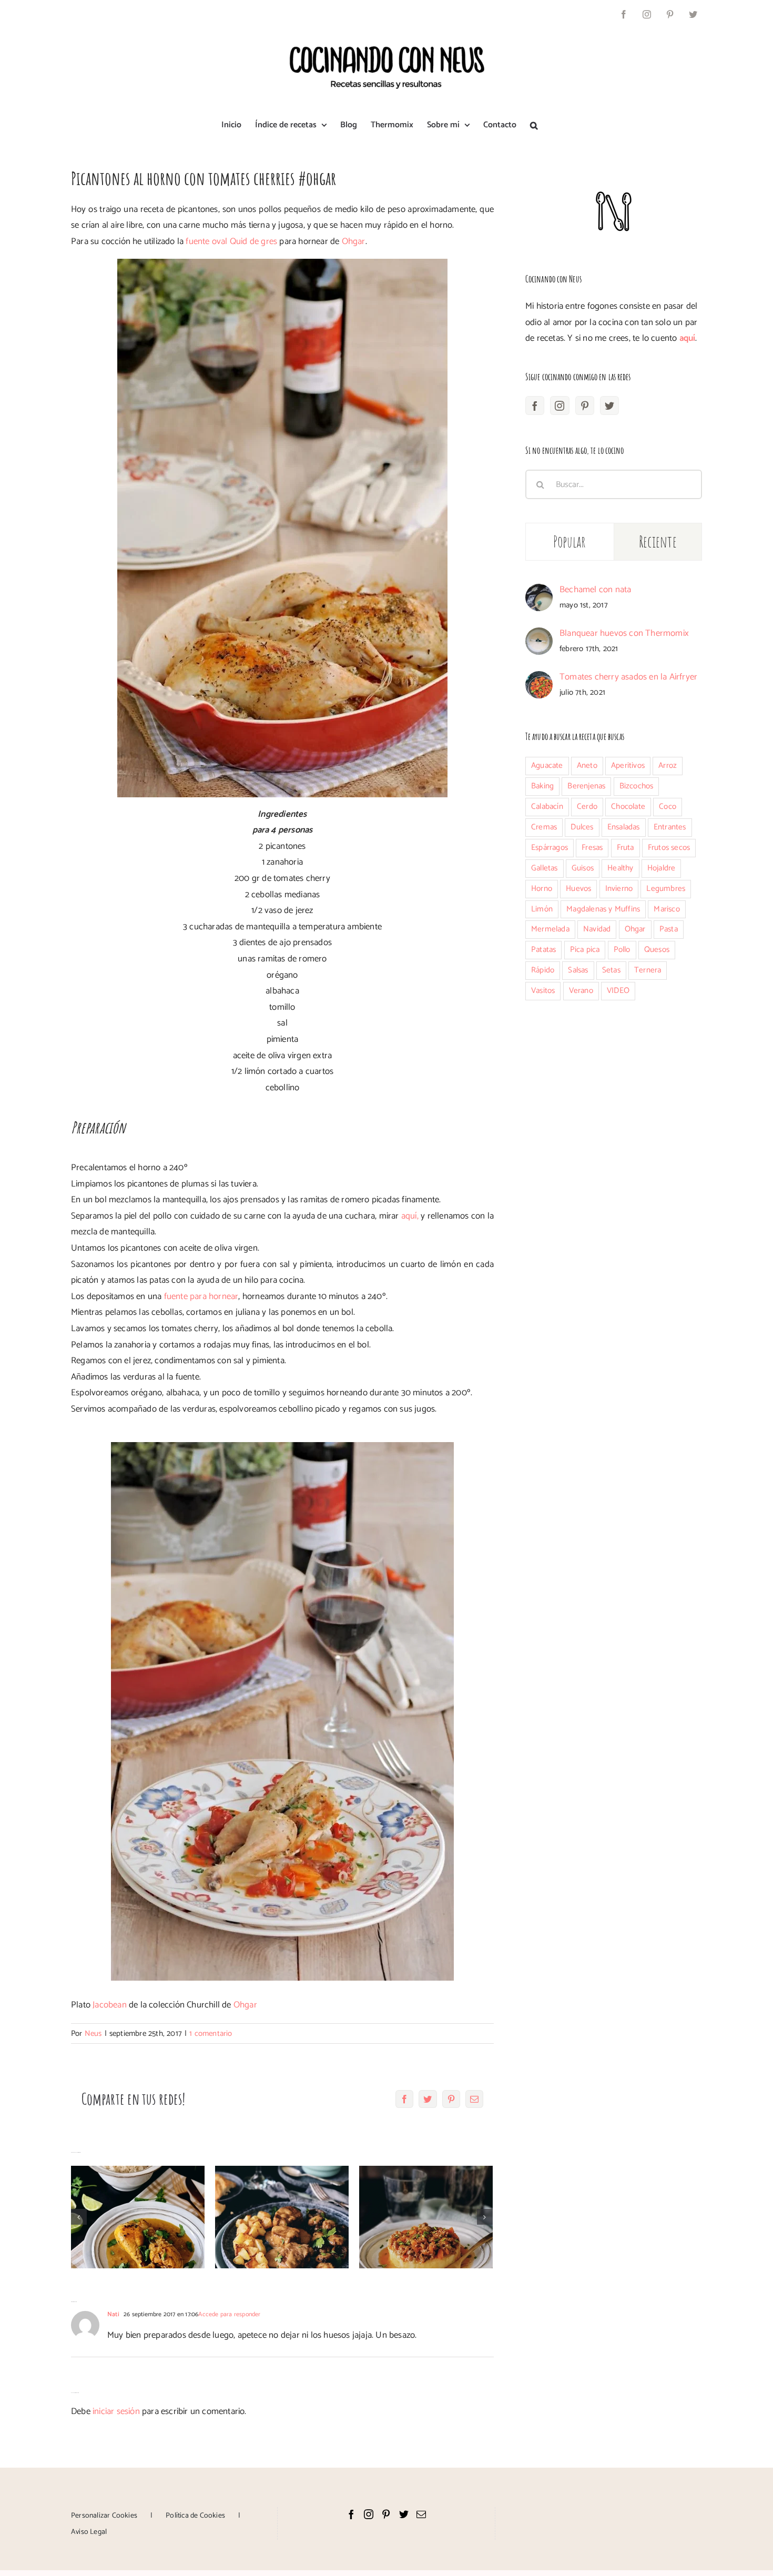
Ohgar (354, 241)
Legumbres (666, 889)
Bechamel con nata (595, 590)
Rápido (543, 970)
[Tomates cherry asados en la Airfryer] (539, 679)
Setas (611, 970)
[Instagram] (560, 405)
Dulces (582, 827)
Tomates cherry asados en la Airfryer (628, 677)
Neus (93, 2034)
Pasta (669, 929)
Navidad (597, 929)
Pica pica (585, 950)
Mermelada (550, 929)
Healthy (620, 868)
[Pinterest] (585, 405)
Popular (570, 541)
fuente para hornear (201, 1296)
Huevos (578, 889)
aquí (688, 338)
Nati (113, 2314)
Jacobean (110, 2005)
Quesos (657, 950)
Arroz (668, 765)
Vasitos (543, 991)
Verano (581, 991)
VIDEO (618, 991)
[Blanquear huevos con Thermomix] (539, 635)
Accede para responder (229, 2314)
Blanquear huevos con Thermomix (624, 633)
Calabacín (547, 807)
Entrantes (670, 827)
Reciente (658, 541)
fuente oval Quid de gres (231, 241)
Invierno (619, 889)
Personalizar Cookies (104, 2516)
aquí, (410, 1216)
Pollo (622, 950)
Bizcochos (637, 786)
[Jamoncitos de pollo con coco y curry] (138, 2217)
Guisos (583, 868)
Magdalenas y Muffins (603, 909)
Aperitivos (628, 765)
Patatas (543, 950)
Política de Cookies (195, 2516)
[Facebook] (535, 405)
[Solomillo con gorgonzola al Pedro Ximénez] (282, 2217)
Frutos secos (669, 848)
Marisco (667, 909)
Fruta (625, 848)
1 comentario (211, 2034)
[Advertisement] (614, 1099)
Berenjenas (586, 786)
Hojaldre (662, 868)
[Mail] (421, 2514)
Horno (542, 889)
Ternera (648, 970)
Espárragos (550, 848)
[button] (534, 125)
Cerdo (587, 807)
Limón (542, 909)
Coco (668, 807)
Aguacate (547, 765)
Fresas (592, 848)
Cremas (544, 827)
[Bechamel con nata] (539, 592)
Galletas (545, 868)
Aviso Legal (89, 2532)
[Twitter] (609, 405)
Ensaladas (624, 827)
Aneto (587, 765)
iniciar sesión (117, 2411)
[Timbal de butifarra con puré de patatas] (426, 2217)
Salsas (578, 970)
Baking (542, 786)
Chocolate (628, 807)
